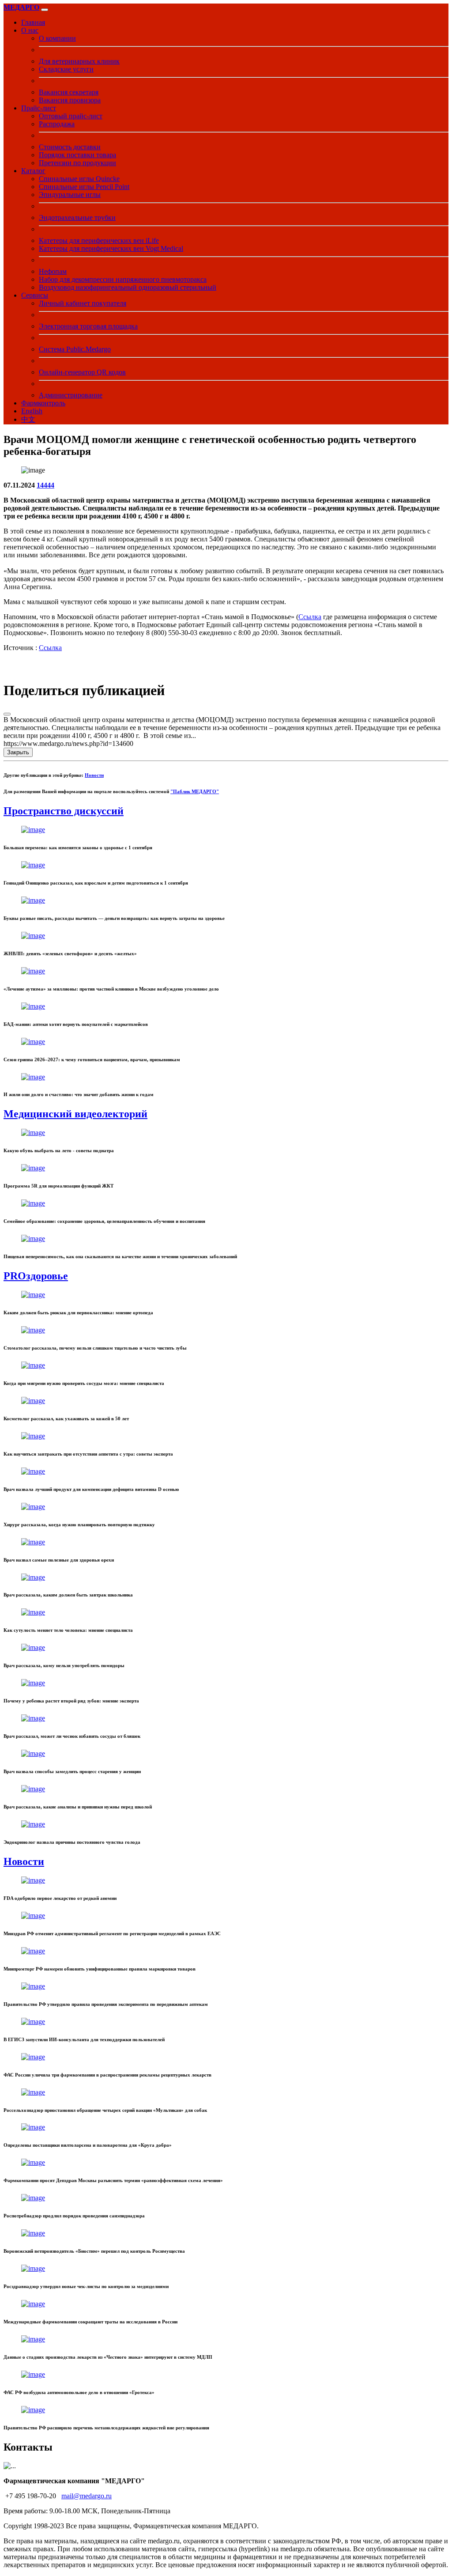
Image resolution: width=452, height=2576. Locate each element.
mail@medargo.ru (87, 2496)
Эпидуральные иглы (70, 195)
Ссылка (310, 617)
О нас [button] (30, 30)
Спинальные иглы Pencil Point (84, 187)
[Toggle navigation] (45, 10)
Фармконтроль (43, 403)
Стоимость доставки (70, 147)
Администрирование (71, 395)
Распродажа (57, 124)
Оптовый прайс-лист (71, 116)
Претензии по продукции (77, 163)
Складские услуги (66, 69)
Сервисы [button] (35, 295)
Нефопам (53, 271)
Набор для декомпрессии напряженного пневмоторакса (123, 279)
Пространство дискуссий (64, 811)
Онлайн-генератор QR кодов (82, 372)
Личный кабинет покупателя (83, 303)
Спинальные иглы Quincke (79, 179)
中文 (28, 419)
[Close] (7, 714)
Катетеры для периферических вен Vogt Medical (111, 248)
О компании (57, 38)
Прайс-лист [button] (39, 108)
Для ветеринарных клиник (79, 61)
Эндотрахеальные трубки (77, 218)
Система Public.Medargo (75, 349)
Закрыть (18, 752)
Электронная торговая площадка (88, 326)
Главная (33, 22)
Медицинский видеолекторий (75, 1114)
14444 (45, 485)
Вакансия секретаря (69, 92)
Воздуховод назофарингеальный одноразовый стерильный (128, 287)
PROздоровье (36, 1276)
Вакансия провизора (70, 100)
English (32, 411)
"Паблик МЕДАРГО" (195, 791)
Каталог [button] (33, 171)
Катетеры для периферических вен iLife (99, 240)
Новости (94, 775)
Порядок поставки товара (77, 155)
